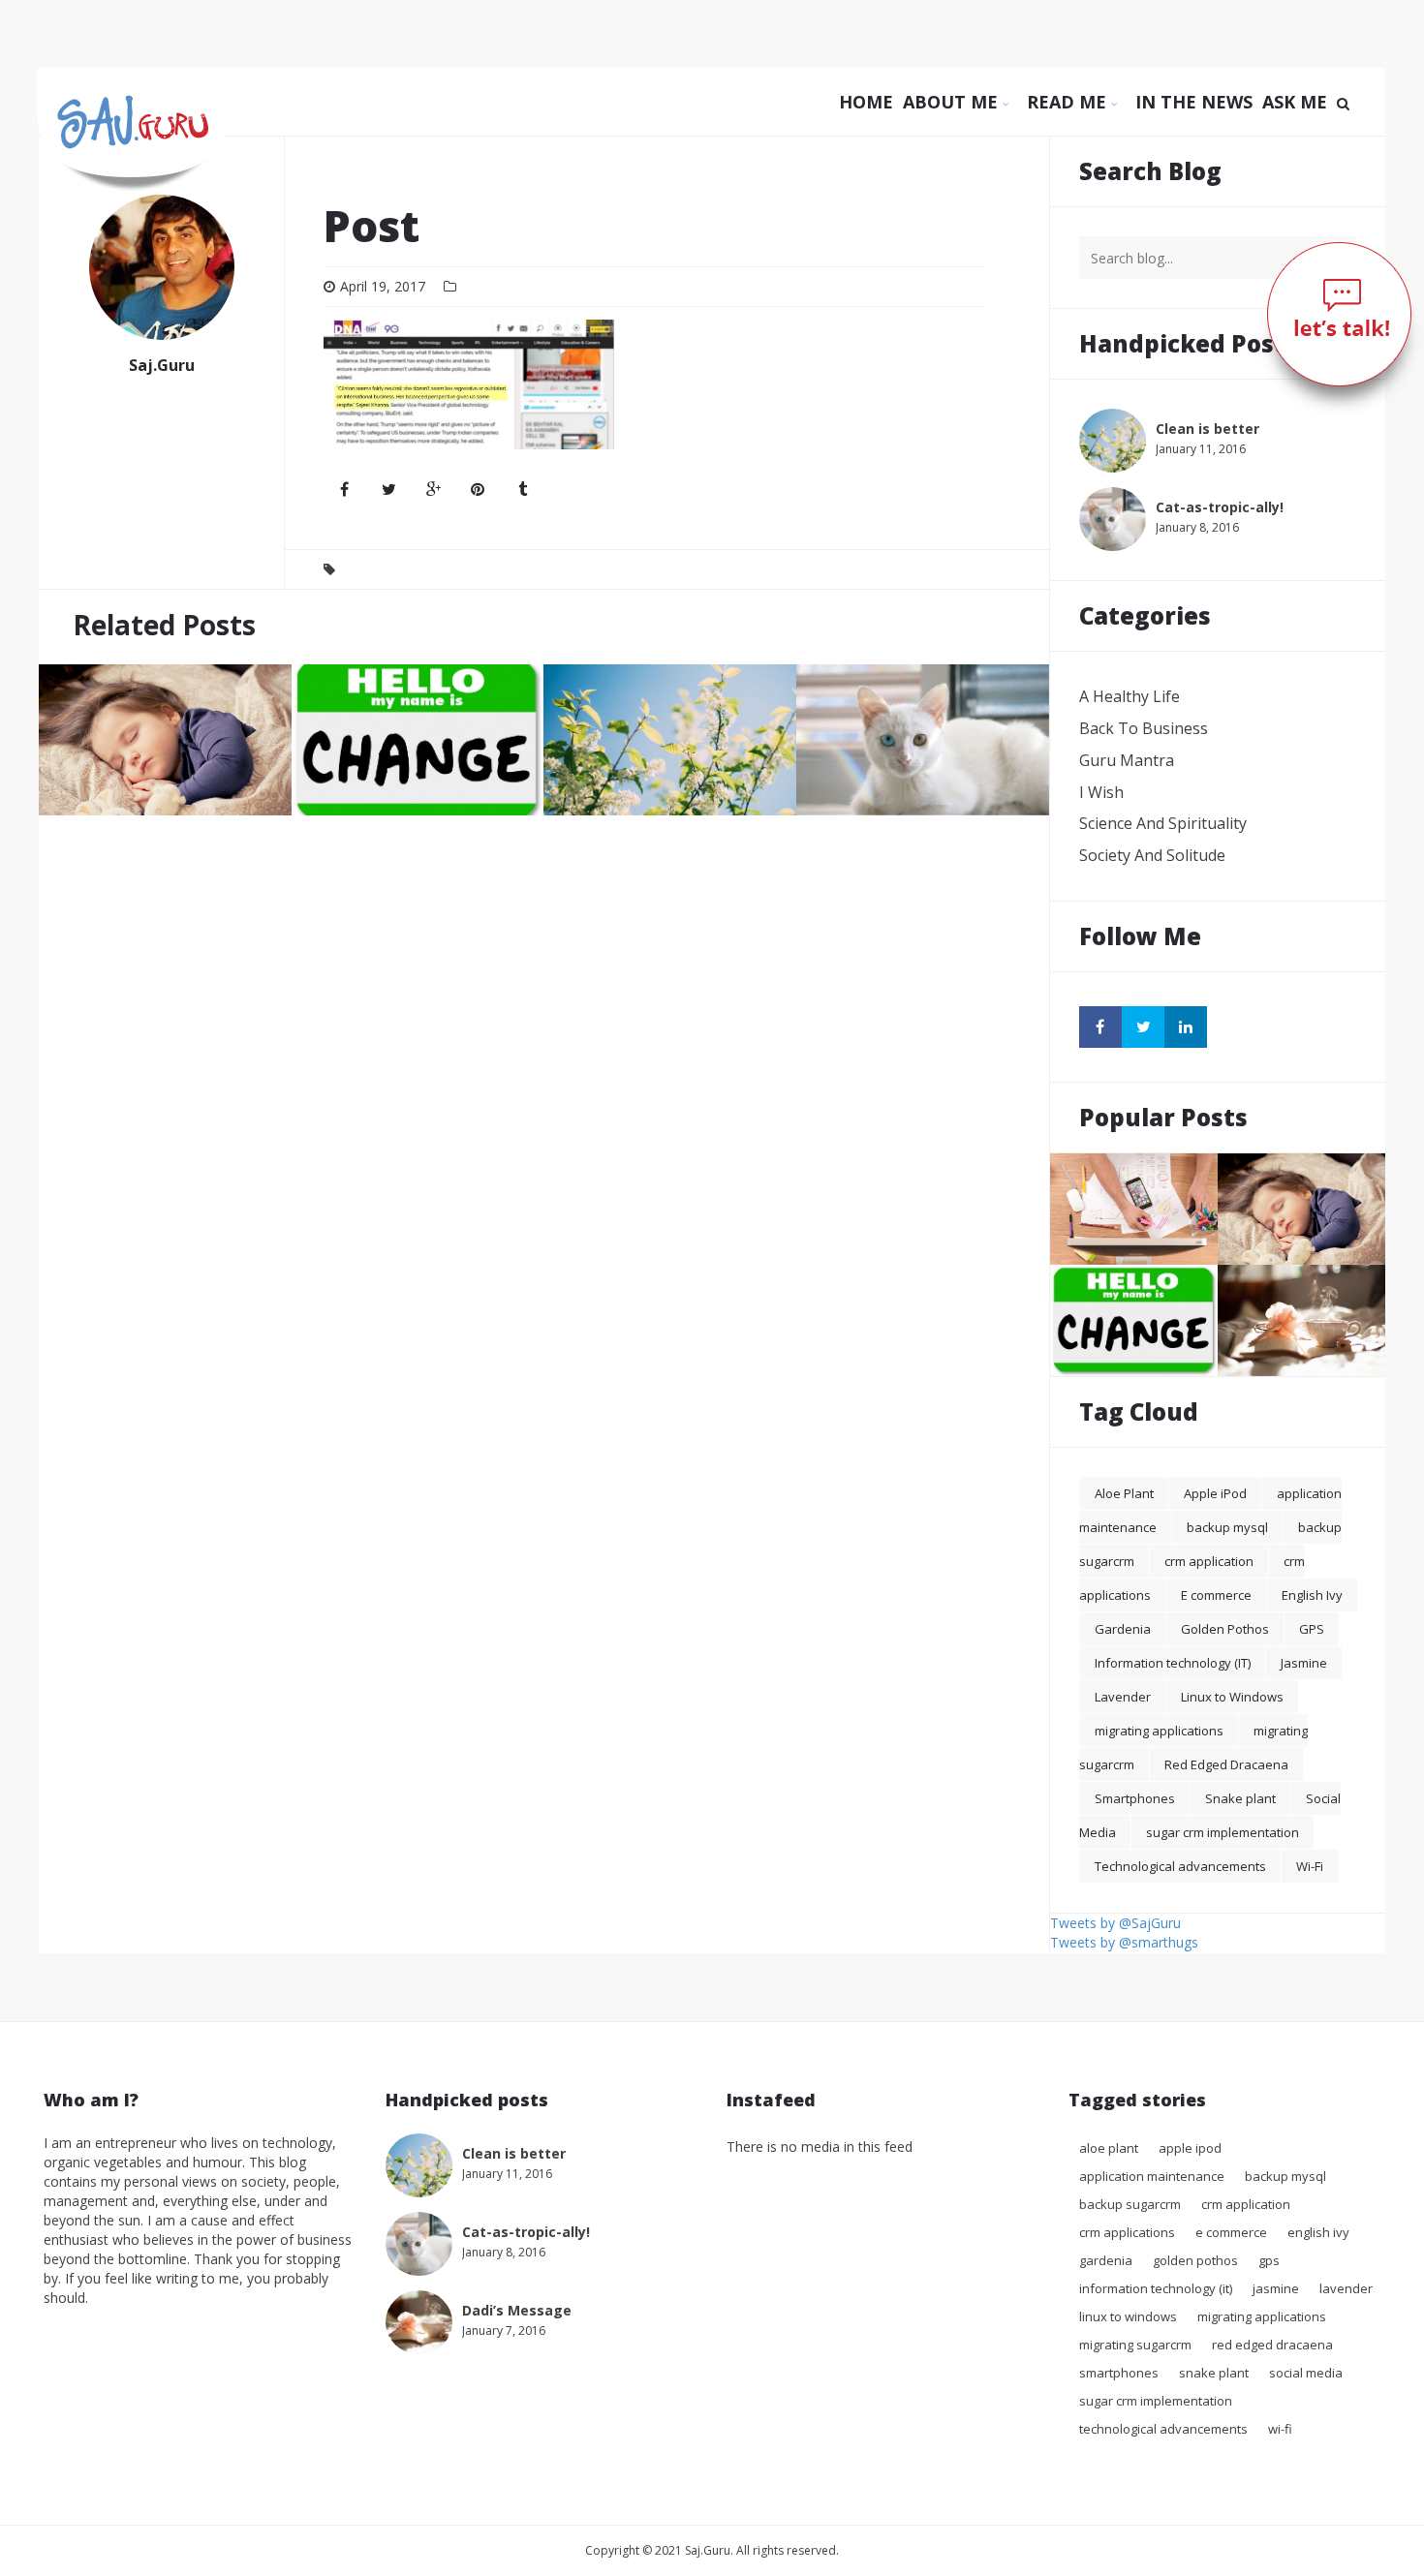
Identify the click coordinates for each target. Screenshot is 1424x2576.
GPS (1312, 1629)
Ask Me (1295, 102)
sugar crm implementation (1223, 1832)
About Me (953, 102)
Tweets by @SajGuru (1115, 1923)
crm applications (1127, 2232)
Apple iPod (1215, 1493)
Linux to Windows (1232, 1697)
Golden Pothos (1225, 1629)
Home (866, 102)
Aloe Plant (1124, 1493)
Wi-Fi (1310, 1866)
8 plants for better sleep (129, 784)
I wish (1101, 792)
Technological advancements (1180, 1866)
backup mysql (1227, 1527)
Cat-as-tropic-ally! (865, 784)
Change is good (352, 784)
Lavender (1123, 1697)
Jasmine (1304, 1663)
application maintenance (1152, 2176)
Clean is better (601, 784)
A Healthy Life (1130, 696)
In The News (1194, 102)
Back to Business (1144, 728)
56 (1196, 1251)
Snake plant (1240, 1798)
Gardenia (1123, 1629)
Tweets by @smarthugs (1124, 1942)
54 (1028, 801)
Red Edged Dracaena (1226, 1764)
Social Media (1306, 2373)
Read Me (1069, 102)
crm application (1209, 1561)
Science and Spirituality (1163, 823)
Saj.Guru (162, 365)
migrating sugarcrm (1135, 2345)
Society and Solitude (1152, 855)
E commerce (1216, 1595)
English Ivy (1312, 1595)
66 (1364, 1362)
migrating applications (1159, 1731)
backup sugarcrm (1130, 2204)
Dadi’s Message (1277, 1345)
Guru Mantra (1127, 760)
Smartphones (1135, 1798)
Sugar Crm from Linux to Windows (1171, 1234)
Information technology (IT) (1173, 1663)
